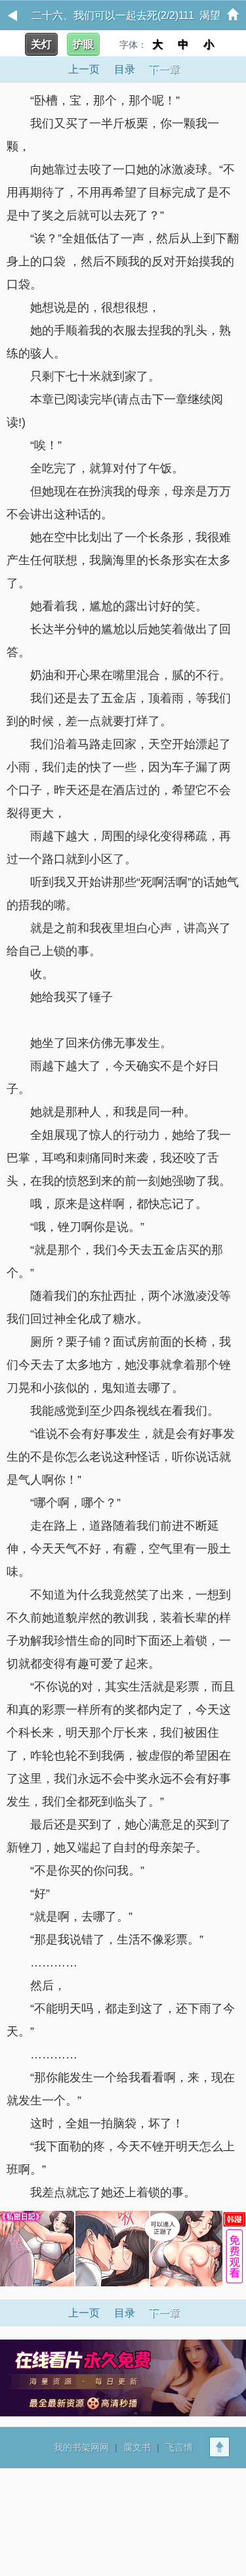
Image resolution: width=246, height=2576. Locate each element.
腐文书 (137, 2447)
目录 (125, 69)
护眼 (83, 44)
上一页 (84, 69)
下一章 (164, 69)
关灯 (41, 44)
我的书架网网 (81, 2447)
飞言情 (179, 2447)
